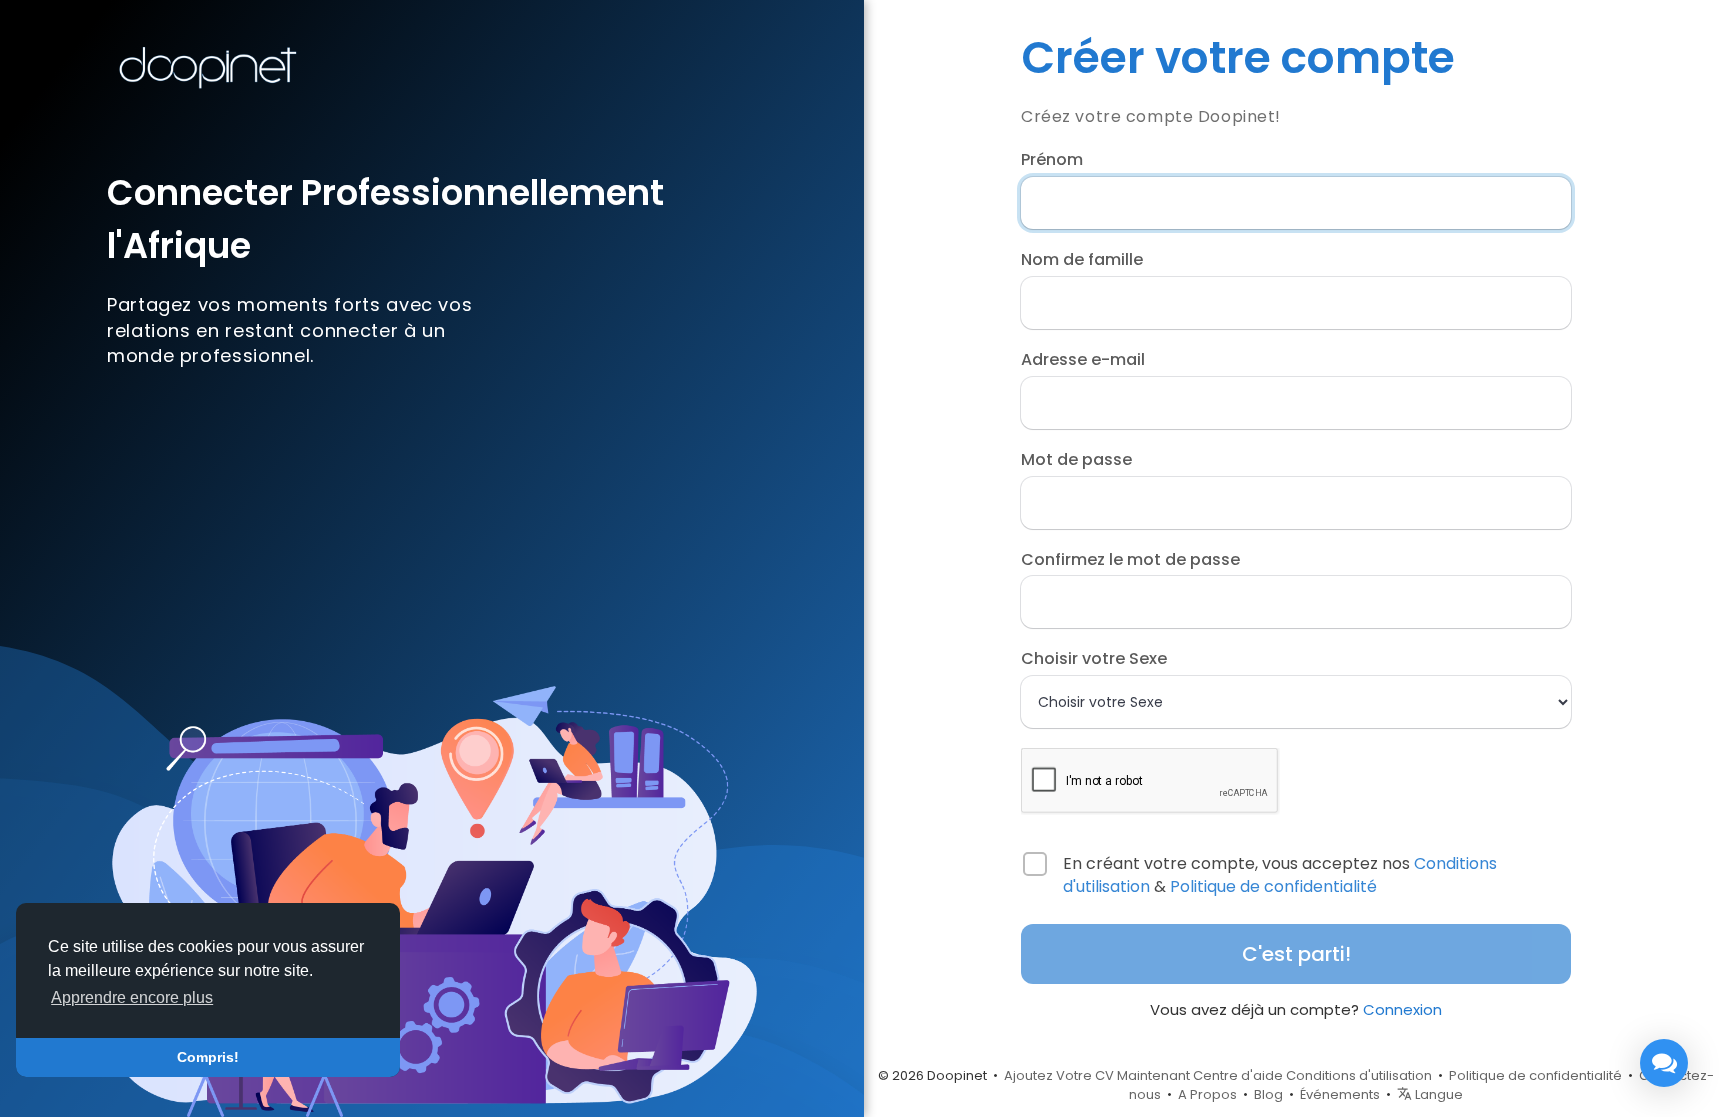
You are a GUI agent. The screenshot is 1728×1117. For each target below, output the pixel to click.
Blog (1268, 1094)
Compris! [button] (208, 1057)
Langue (1437, 1094)
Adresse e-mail (1083, 360)
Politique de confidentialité (1273, 886)
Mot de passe (1076, 460)
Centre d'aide (1238, 1075)
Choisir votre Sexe (1094, 659)
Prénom (1052, 160)
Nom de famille (1082, 260)
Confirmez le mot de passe (1130, 560)
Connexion (1402, 1009)
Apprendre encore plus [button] (132, 997)
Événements (1340, 1094)
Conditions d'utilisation (1359, 1075)
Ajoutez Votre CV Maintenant (1097, 1075)
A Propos (1207, 1094)
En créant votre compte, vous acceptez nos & (1280, 875)
